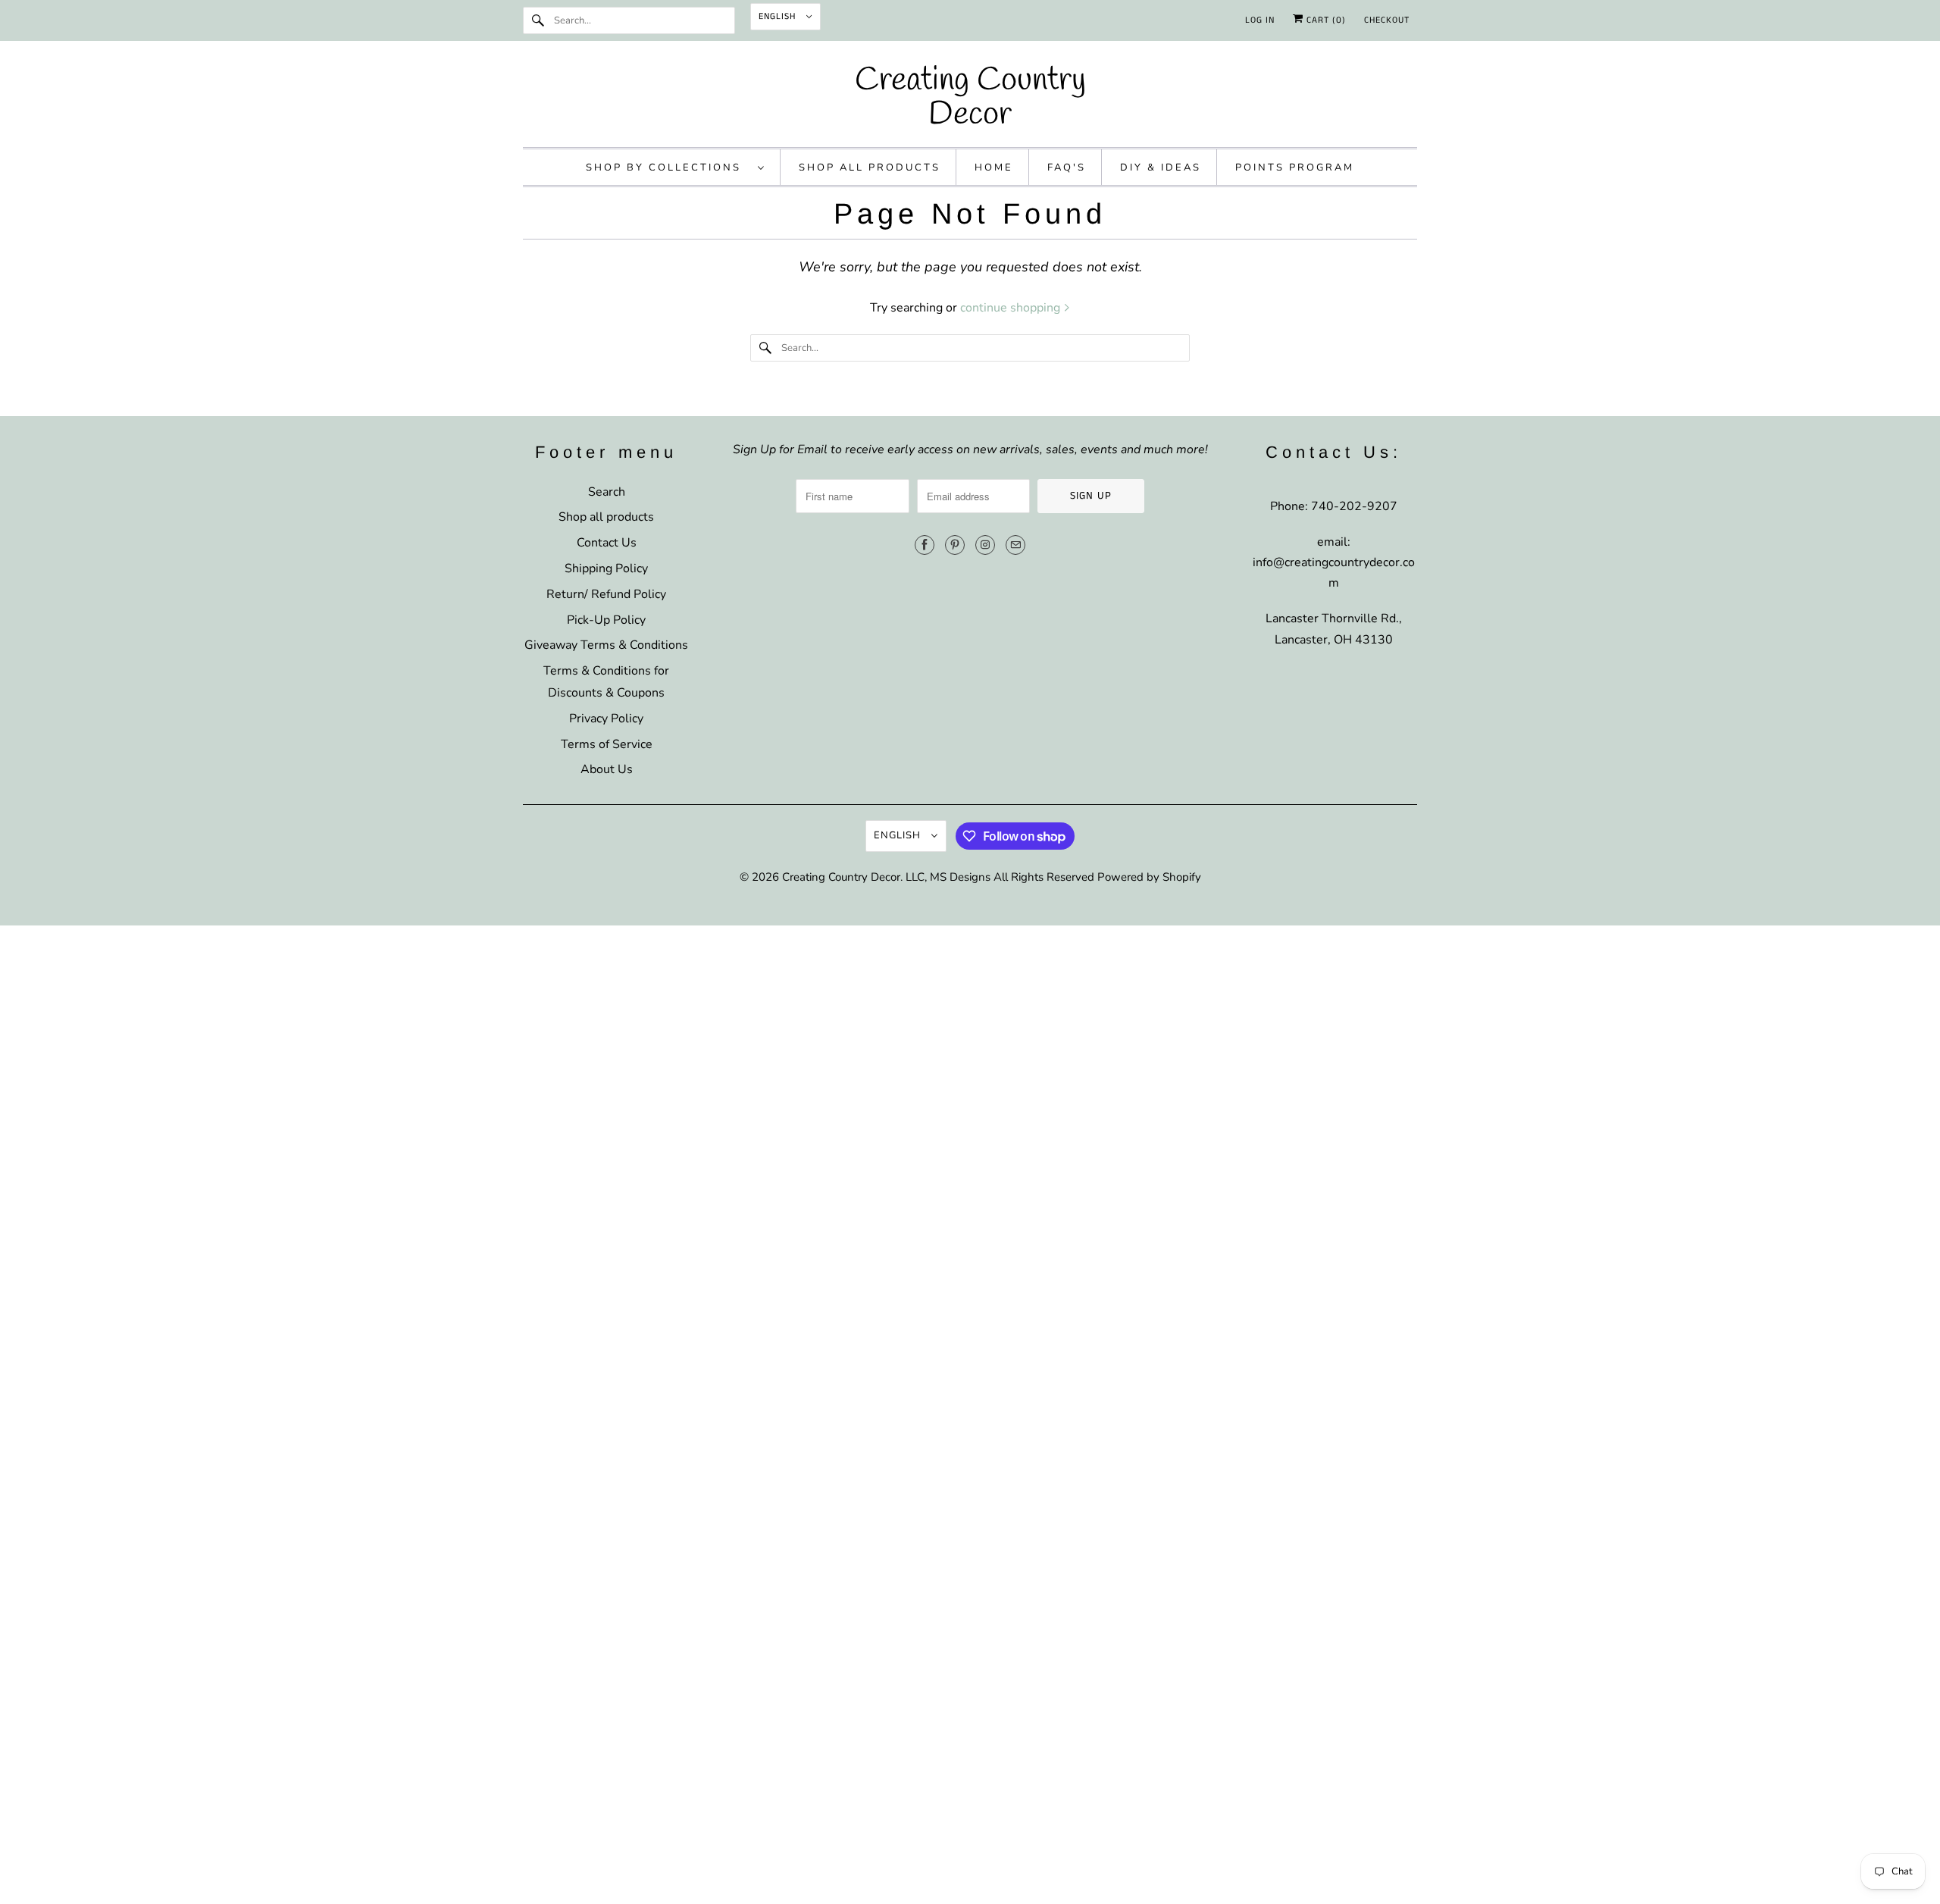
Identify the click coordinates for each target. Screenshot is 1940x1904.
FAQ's (1067, 168)
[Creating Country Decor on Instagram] (985, 545)
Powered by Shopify (1149, 877)
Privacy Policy (606, 719)
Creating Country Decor (841, 877)
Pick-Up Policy (606, 620)
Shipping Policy (606, 568)
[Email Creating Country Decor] (1015, 545)
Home (994, 168)
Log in (1260, 20)
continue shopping (1012, 308)
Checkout (1387, 20)
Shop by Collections (668, 168)
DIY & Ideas (1161, 168)
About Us (607, 769)
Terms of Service (607, 744)
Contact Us (607, 543)
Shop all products (606, 517)
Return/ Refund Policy (606, 594)
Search (607, 492)
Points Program (1295, 168)
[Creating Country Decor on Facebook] (925, 545)
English (779, 16)
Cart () (1325, 20)
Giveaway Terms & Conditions (606, 645)
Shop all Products (870, 168)
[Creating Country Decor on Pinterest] (955, 545)
